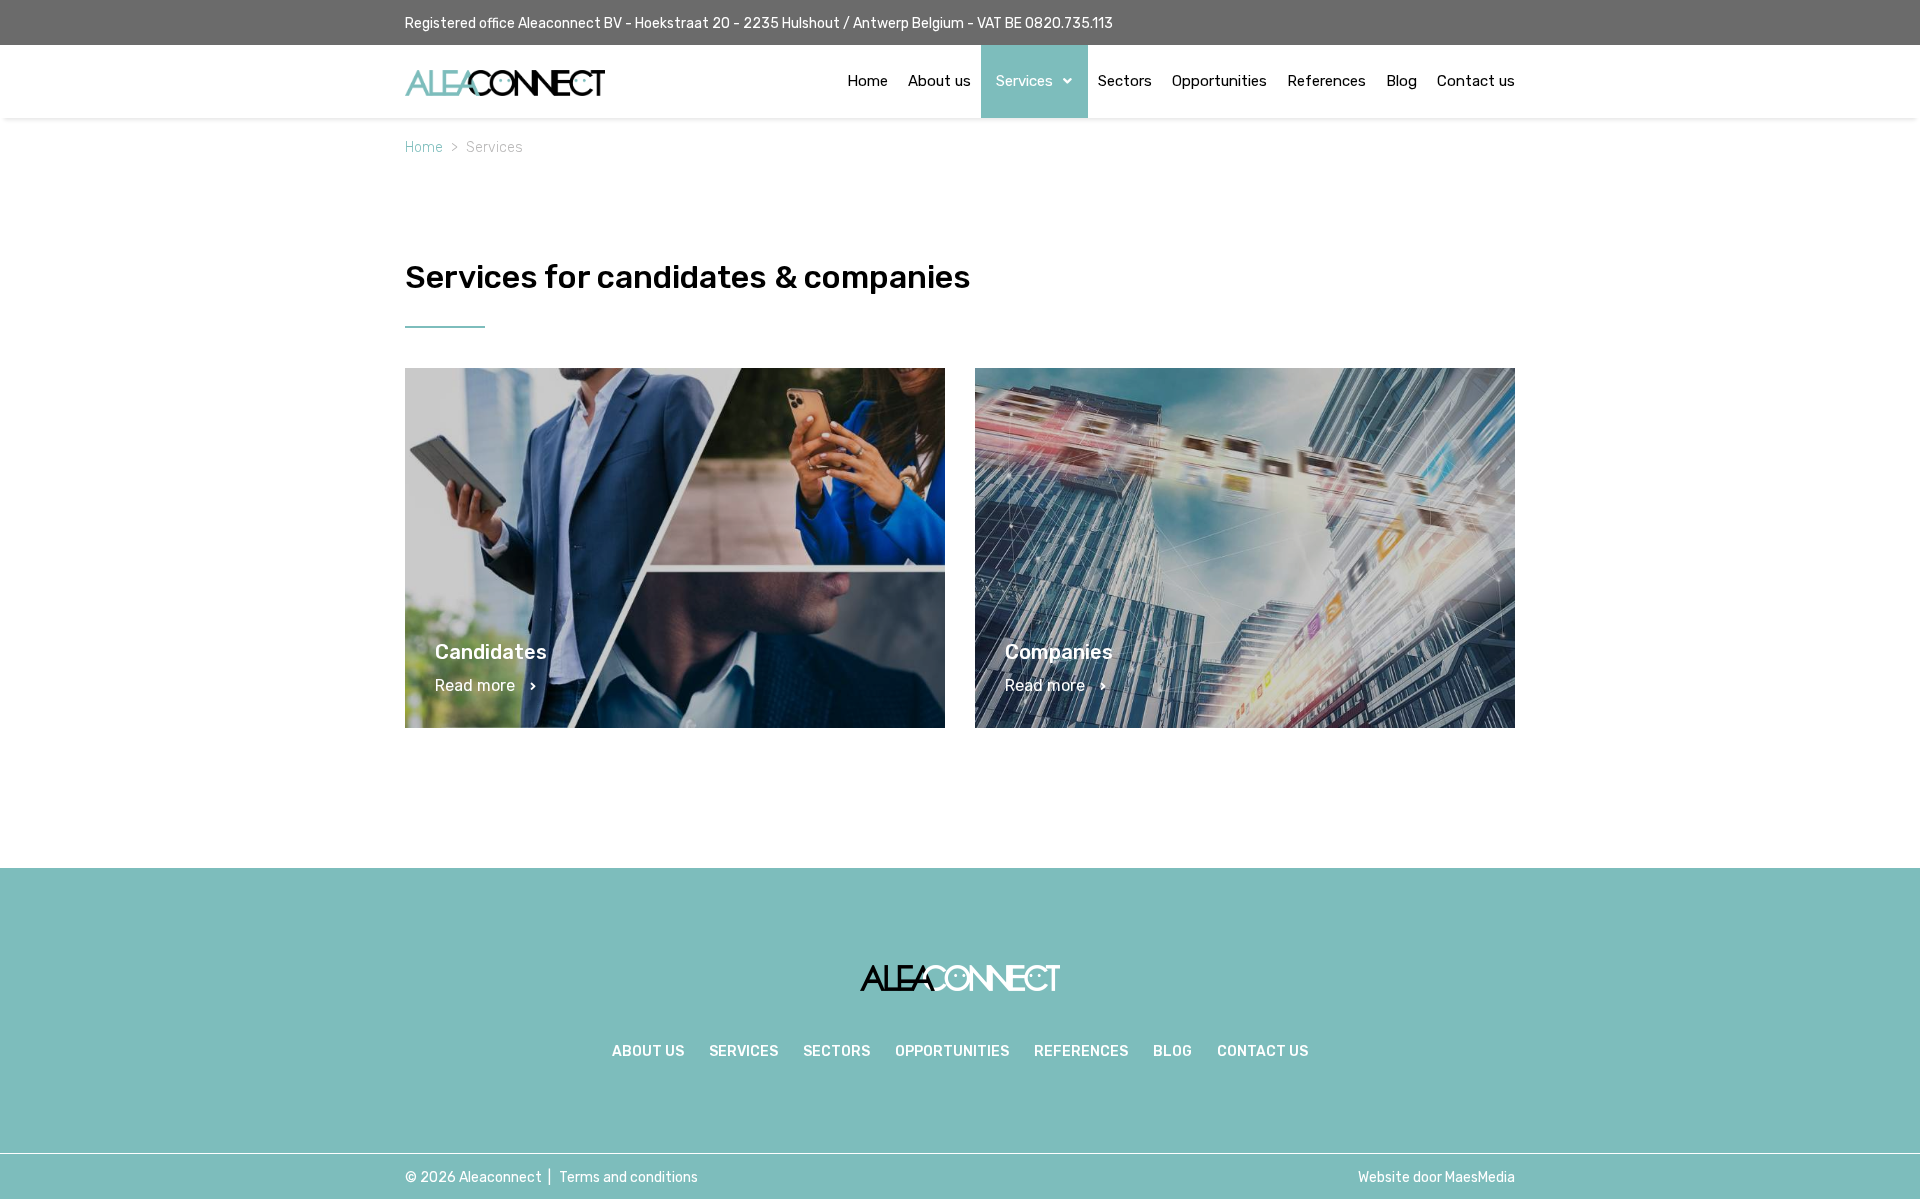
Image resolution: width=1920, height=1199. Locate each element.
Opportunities (1219, 81)
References (1326, 81)
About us (939, 81)
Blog (1401, 81)
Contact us (1476, 81)
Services (1026, 81)
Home (867, 81)
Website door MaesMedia (1436, 1177)
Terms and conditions (628, 1177)
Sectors (1125, 81)
